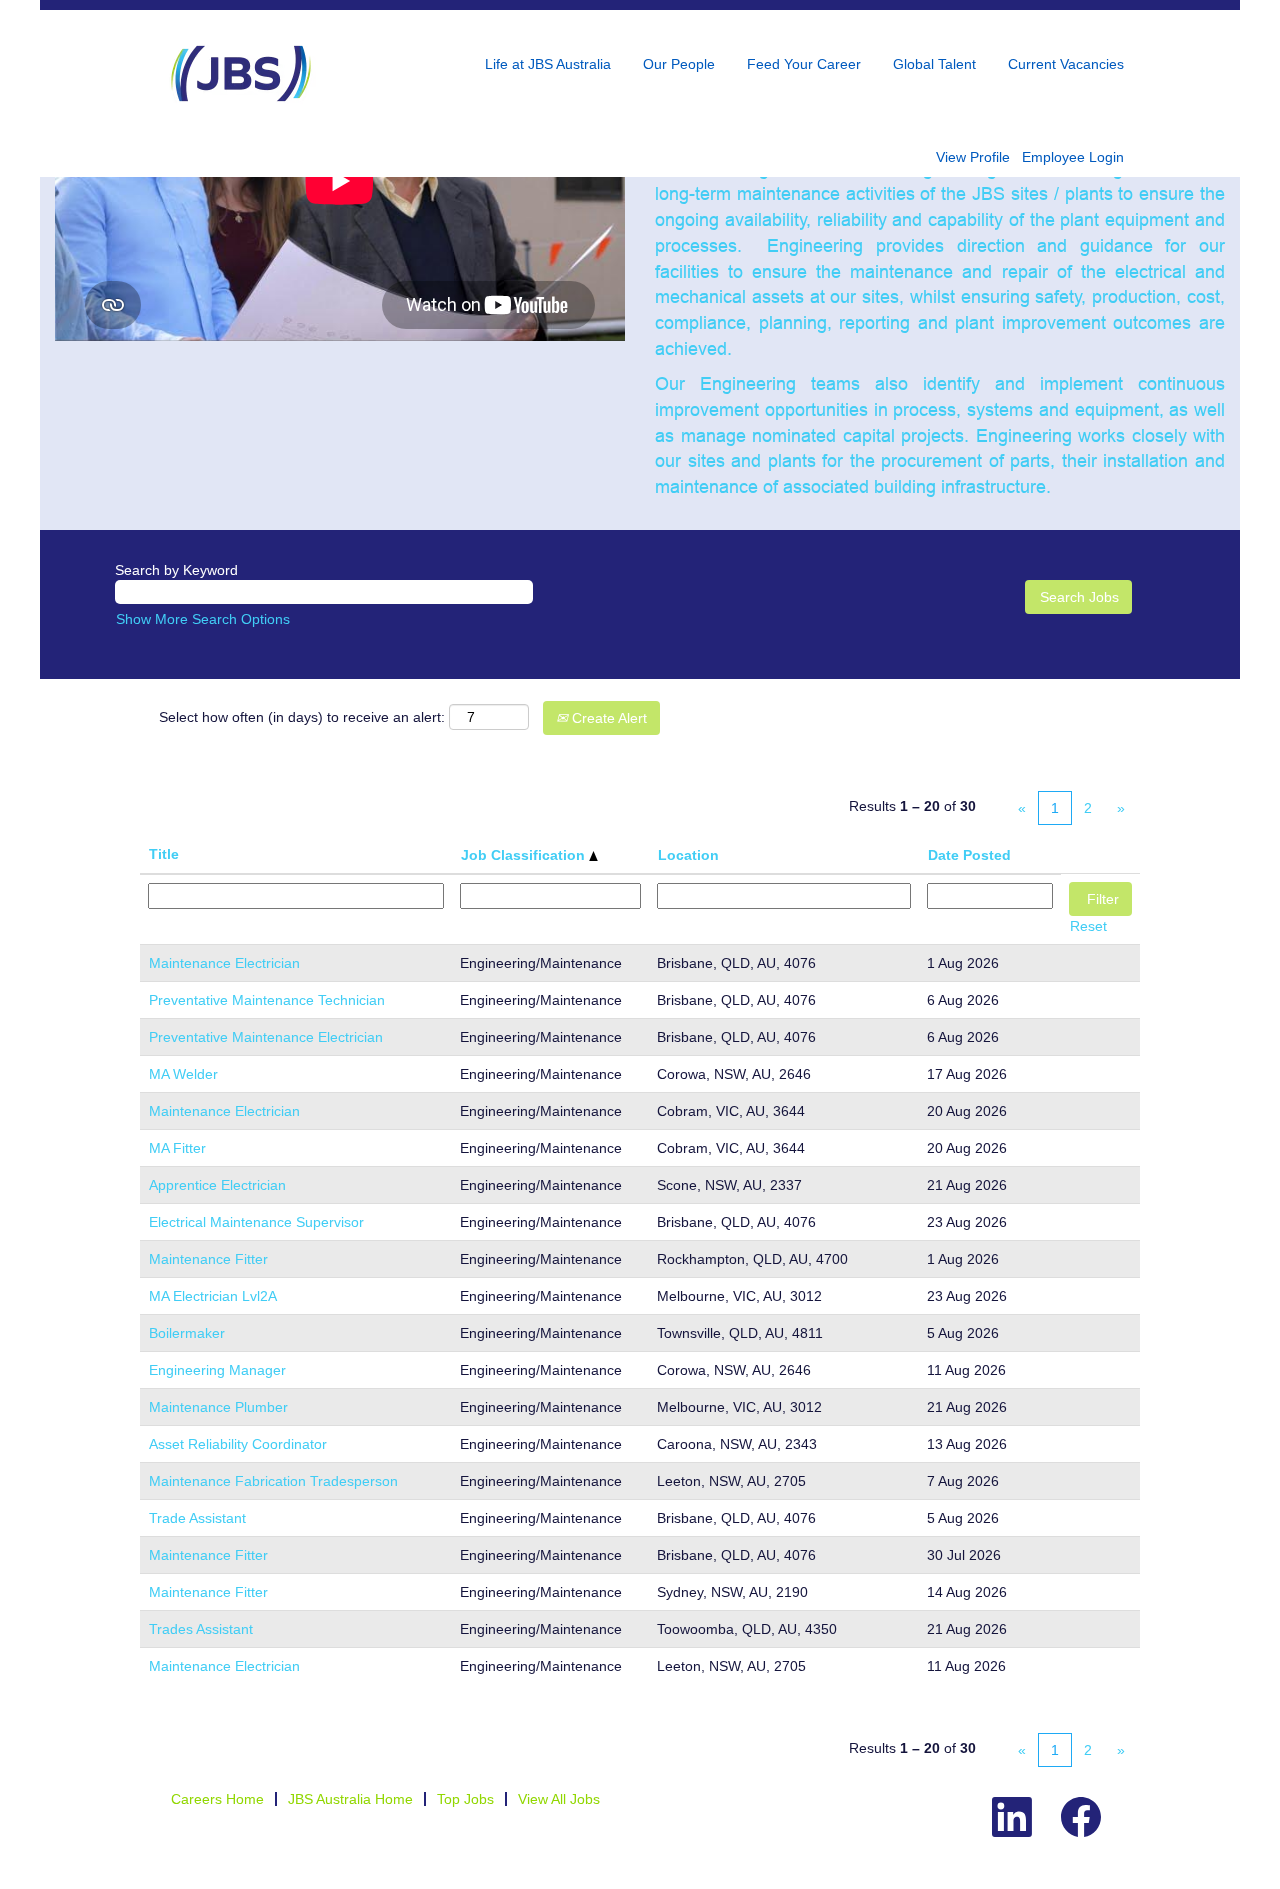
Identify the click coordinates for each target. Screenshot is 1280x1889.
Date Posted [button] (969, 855)
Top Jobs (465, 1799)
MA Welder (183, 1074)
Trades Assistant (201, 1629)
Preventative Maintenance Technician (267, 1000)
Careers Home (217, 1799)
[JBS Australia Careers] (241, 73)
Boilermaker (187, 1333)
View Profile (973, 157)
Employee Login (1073, 157)
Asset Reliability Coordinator (238, 1444)
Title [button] (164, 854)
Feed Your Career (804, 64)
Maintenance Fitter (208, 1259)
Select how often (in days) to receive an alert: (302, 717)
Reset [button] (1088, 926)
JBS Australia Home (350, 1799)
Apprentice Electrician (217, 1185)
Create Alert (607, 718)
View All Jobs (559, 1799)
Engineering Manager (217, 1370)
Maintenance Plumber (218, 1407)
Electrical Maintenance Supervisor (256, 1222)
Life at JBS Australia (548, 64)
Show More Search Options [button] (203, 619)
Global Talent (934, 64)
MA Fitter (177, 1148)
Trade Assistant (197, 1518)
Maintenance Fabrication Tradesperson (273, 1481)
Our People (679, 64)
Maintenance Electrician (224, 963)
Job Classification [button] (525, 855)
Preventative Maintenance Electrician (266, 1037)
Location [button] (688, 855)
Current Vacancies (1066, 64)
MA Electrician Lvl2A (213, 1296)
